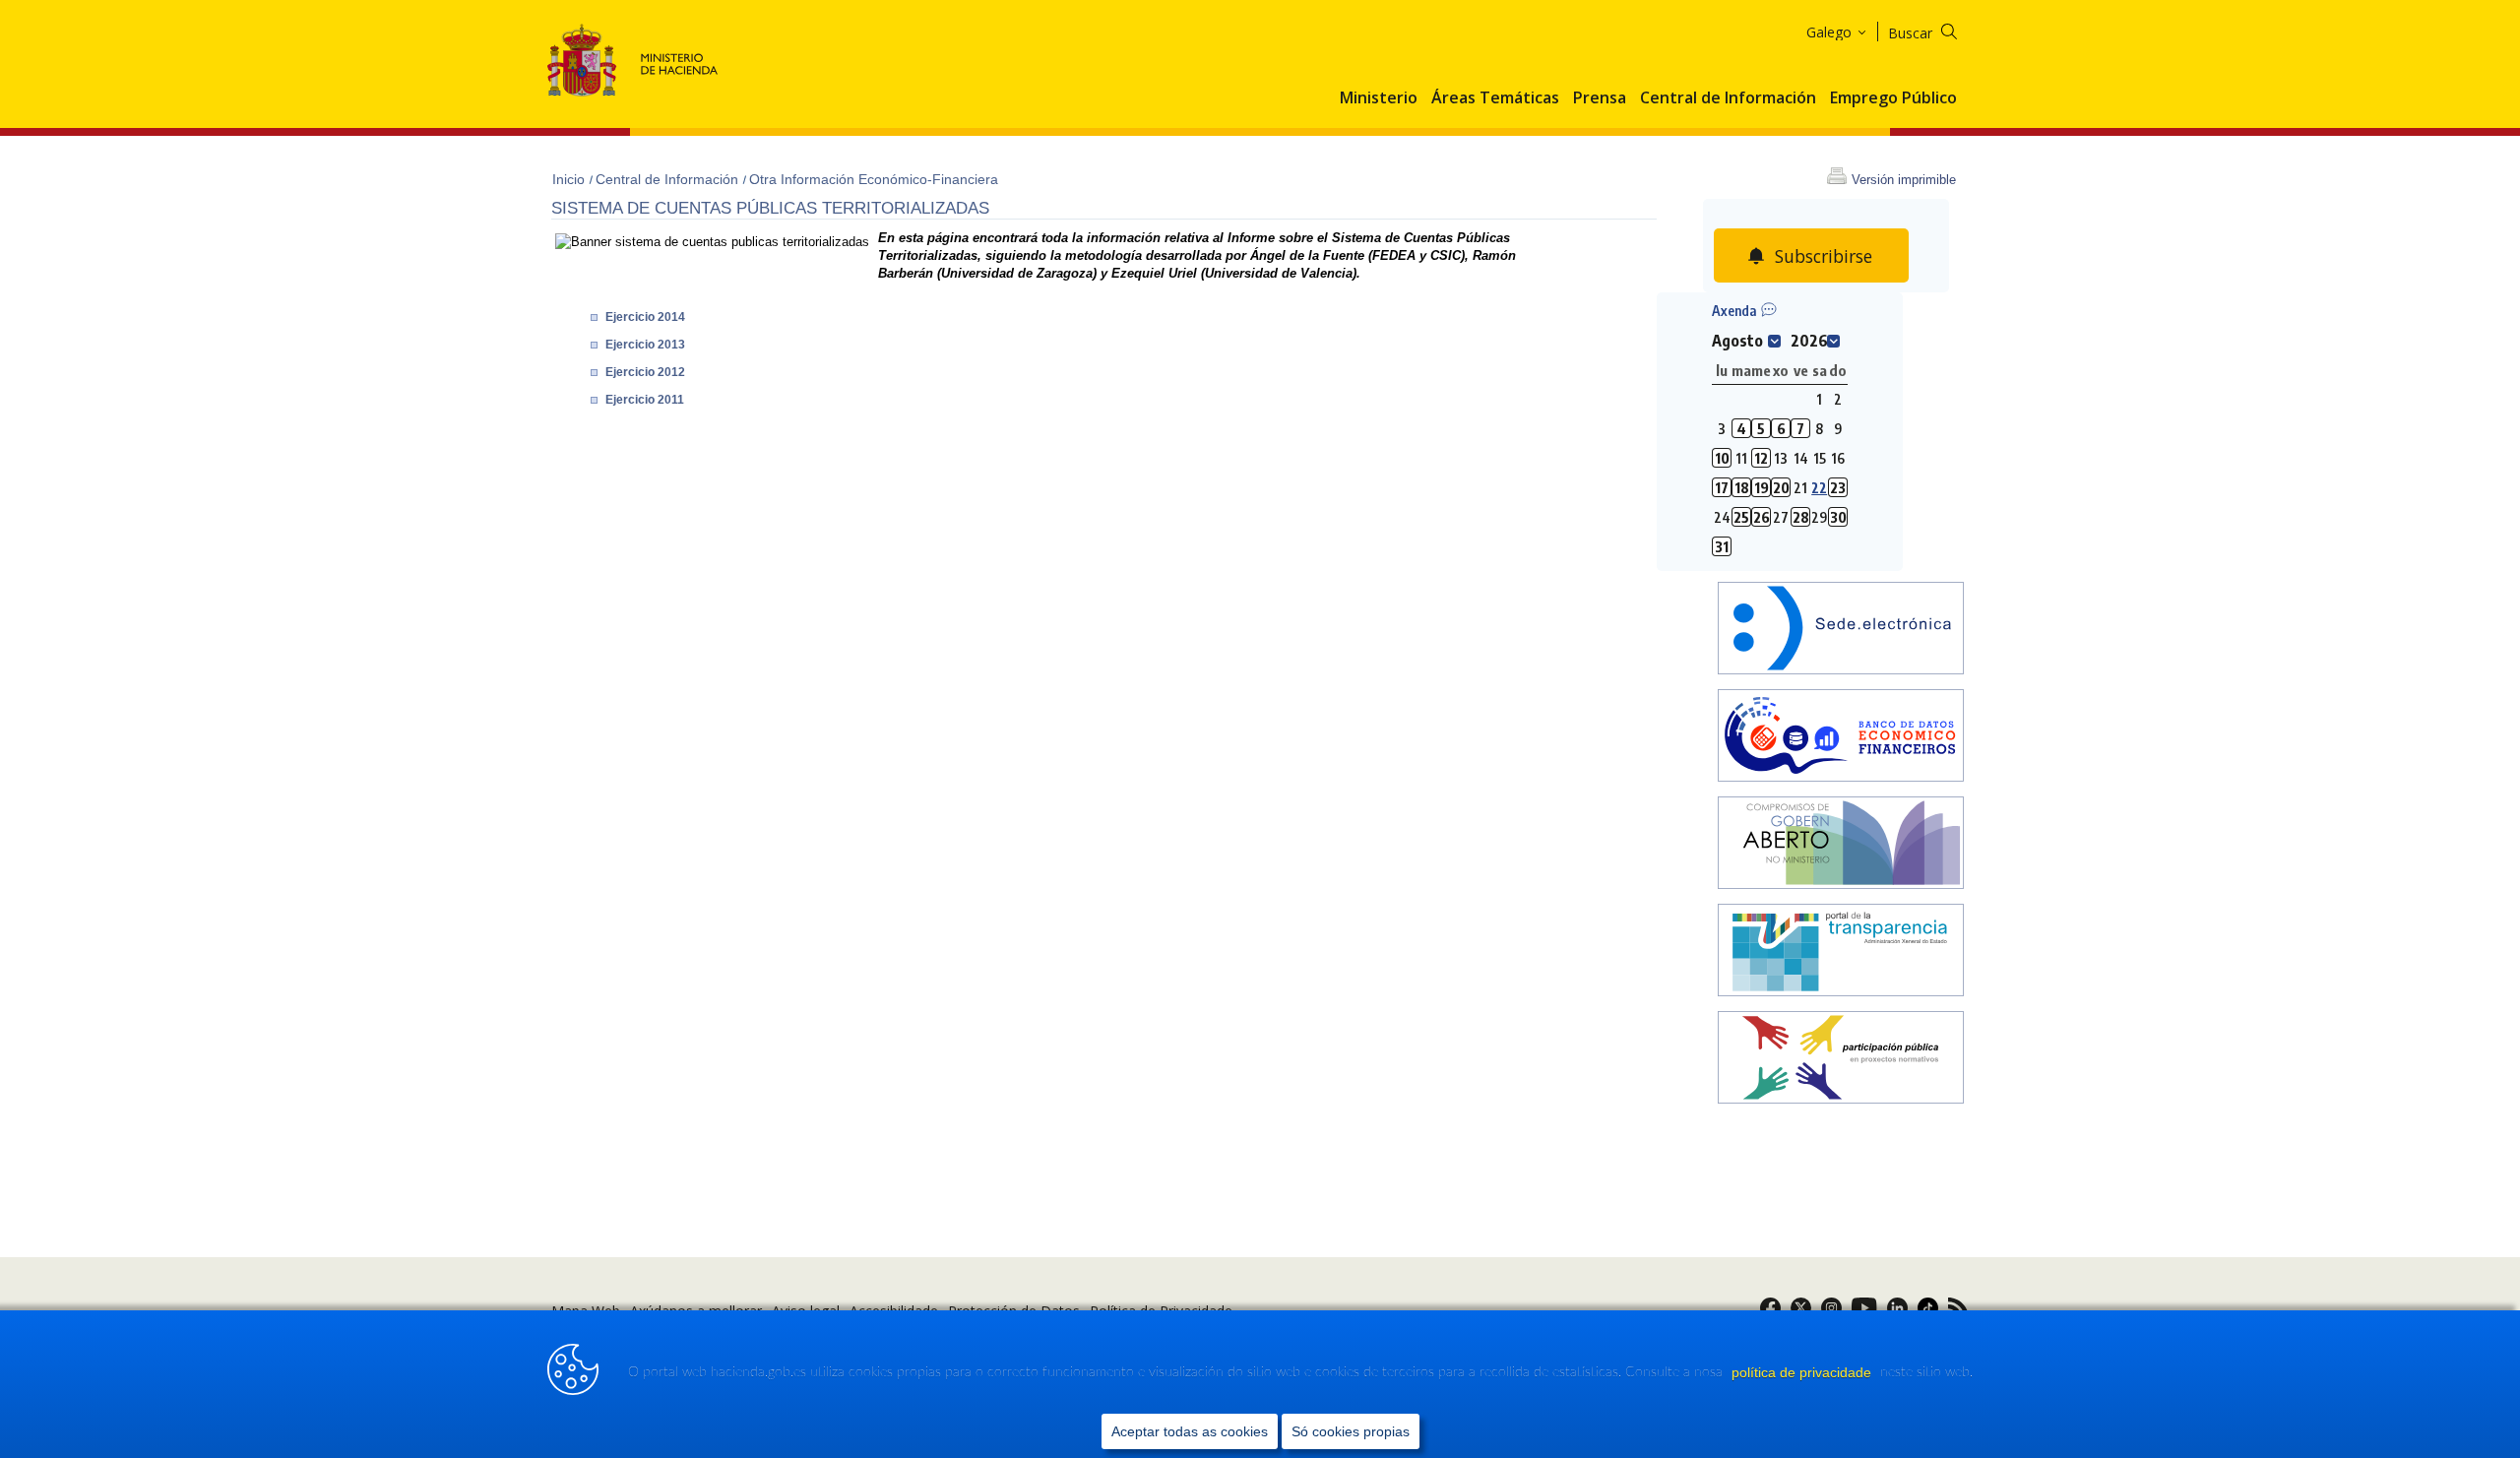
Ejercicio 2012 (645, 372)
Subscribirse (1824, 256)
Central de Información (1728, 98)
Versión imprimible (1904, 180)
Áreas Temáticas (1495, 98)
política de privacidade (1803, 1372)
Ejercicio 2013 (645, 345)
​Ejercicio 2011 (645, 400)
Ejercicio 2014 (645, 317)
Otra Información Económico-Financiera (874, 179)
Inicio (570, 179)
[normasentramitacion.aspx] (1841, 1060)
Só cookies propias (1351, 1431)
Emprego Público (1893, 98)
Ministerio (1379, 98)
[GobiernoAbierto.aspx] (1841, 845)
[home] (1841, 631)
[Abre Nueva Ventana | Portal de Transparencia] (1841, 952)
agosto (1737, 341)
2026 (1809, 341)
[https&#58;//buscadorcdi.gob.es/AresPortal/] (1841, 738)
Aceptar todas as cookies (1190, 1431)
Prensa (1600, 98)
